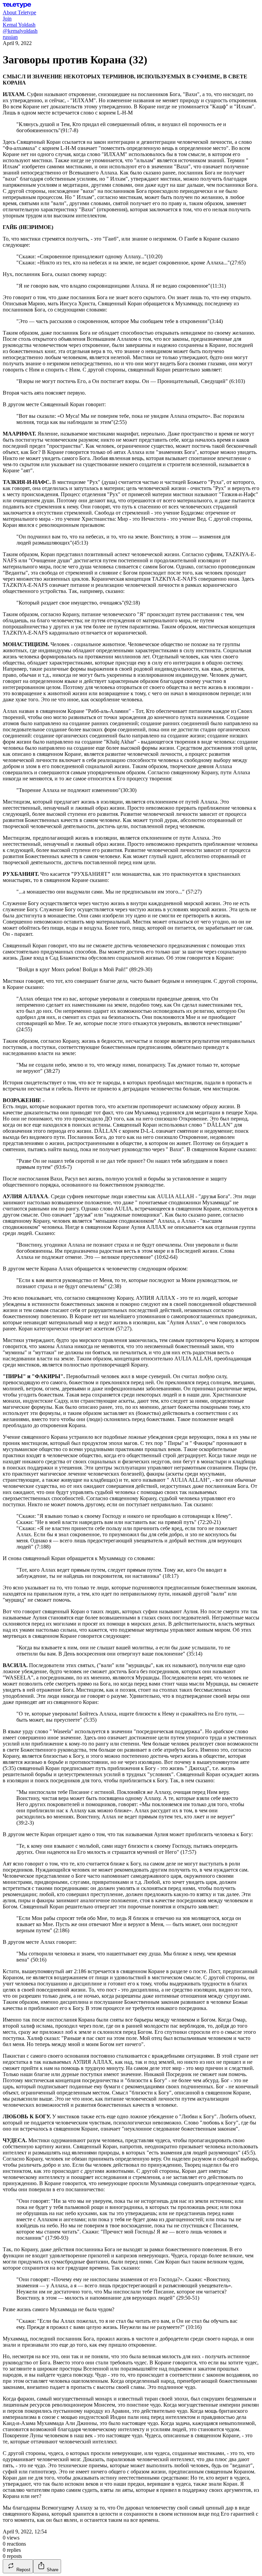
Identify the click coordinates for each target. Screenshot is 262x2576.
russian (10, 37)
